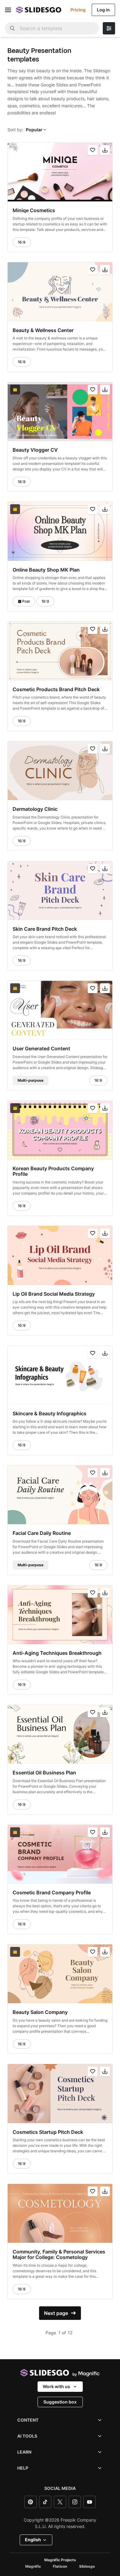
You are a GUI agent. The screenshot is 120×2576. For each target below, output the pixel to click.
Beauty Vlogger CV (35, 450)
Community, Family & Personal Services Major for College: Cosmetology (59, 2255)
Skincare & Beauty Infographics (50, 1413)
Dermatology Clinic (35, 809)
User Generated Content (41, 1048)
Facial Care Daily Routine (42, 1533)
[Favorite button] (93, 150)
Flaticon (60, 2566)
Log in (103, 10)
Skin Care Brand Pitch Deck (45, 929)
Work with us (56, 2386)
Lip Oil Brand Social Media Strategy (54, 1294)
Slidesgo (87, 2566)
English (33, 2540)
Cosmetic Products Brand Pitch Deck (56, 689)
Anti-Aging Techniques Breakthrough (57, 1653)
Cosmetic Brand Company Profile (52, 1892)
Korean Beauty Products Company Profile (53, 1171)
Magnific (33, 2566)
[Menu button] (8, 10)
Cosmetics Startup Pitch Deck (48, 2132)
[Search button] (12, 28)
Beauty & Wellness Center (43, 330)
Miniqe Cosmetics (34, 210)
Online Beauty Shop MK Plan (46, 569)
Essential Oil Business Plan (44, 1773)
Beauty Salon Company (40, 2012)
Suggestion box (60, 2402)
